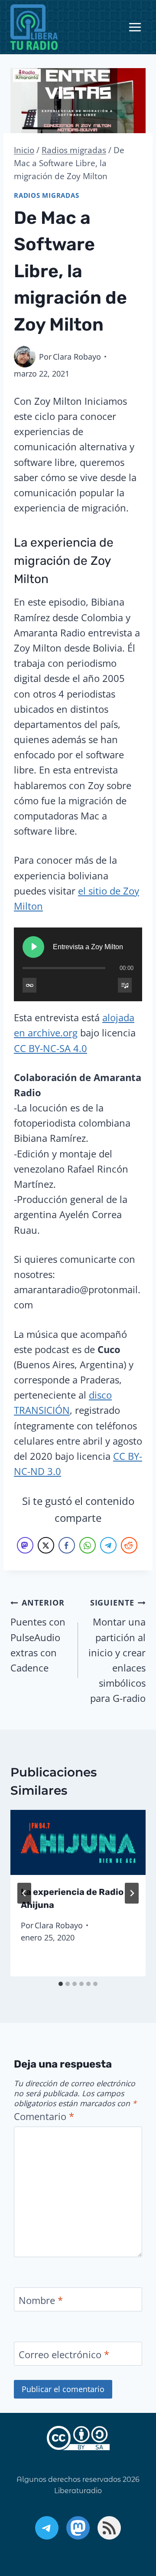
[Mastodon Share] (25, 1545)
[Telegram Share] (108, 1545)
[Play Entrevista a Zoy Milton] (33, 947)
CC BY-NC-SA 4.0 (50, 1048)
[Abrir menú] (135, 27)
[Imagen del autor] (25, 357)
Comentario (44, 2116)
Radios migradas (47, 195)
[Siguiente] (132, 1893)
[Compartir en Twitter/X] (46, 1545)
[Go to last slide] (24, 1893)
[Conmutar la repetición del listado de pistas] (29, 985)
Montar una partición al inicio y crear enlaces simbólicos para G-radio (117, 1651)
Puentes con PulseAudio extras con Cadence (38, 1636)
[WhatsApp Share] (88, 1545)
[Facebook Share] (67, 1545)
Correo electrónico (64, 2354)
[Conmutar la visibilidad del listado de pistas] (125, 985)
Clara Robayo (77, 357)
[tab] (61, 1984)
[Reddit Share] (129, 1545)
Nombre (41, 2300)
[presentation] (78, 1842)
